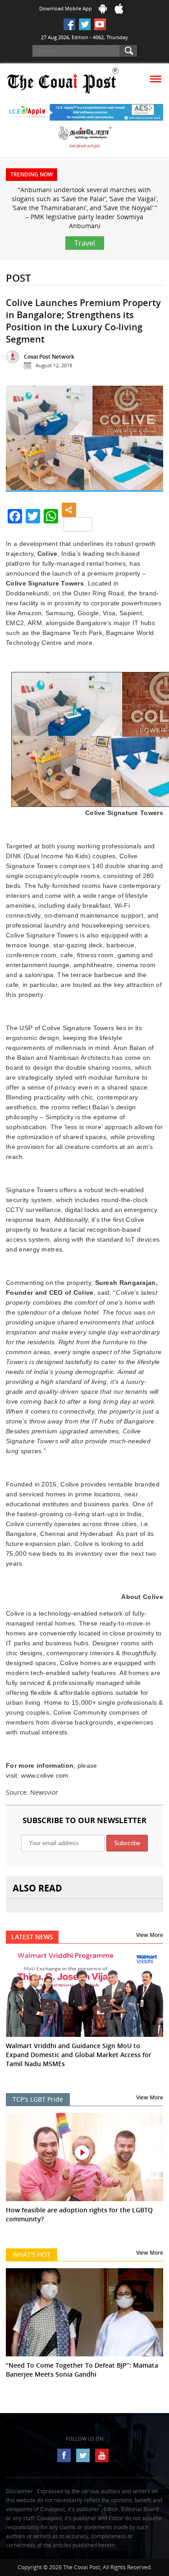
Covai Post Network (49, 357)
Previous (19, 442)
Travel (85, 243)
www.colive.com (45, 1775)
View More (150, 1935)
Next (150, 442)
